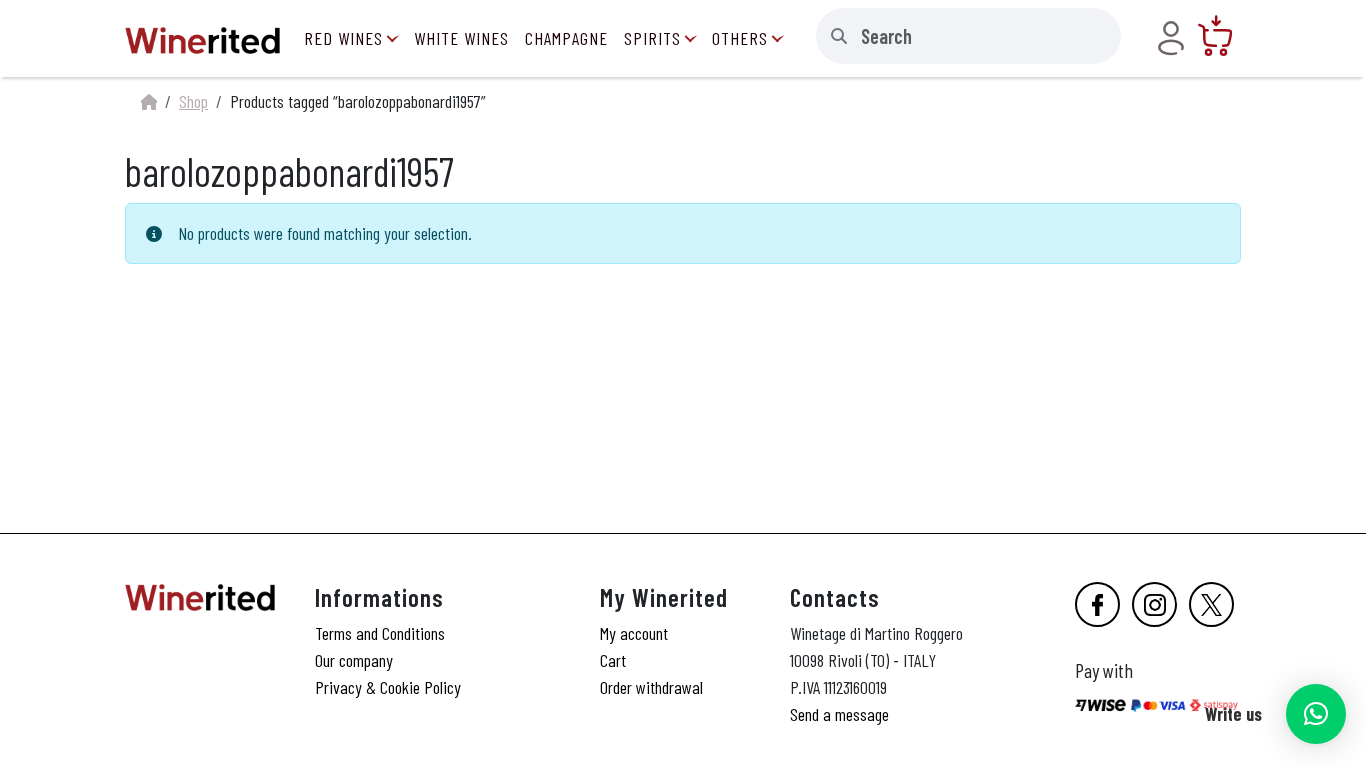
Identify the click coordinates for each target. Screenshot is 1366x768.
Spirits (652, 38)
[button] (1316, 714)
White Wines (461, 38)
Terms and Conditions (380, 633)
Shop (193, 101)
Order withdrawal (651, 687)
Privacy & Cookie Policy (388, 687)
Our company (354, 660)
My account (634, 633)
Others (740, 38)
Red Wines (343, 38)
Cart (613, 660)
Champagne (566, 38)
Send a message (839, 714)
